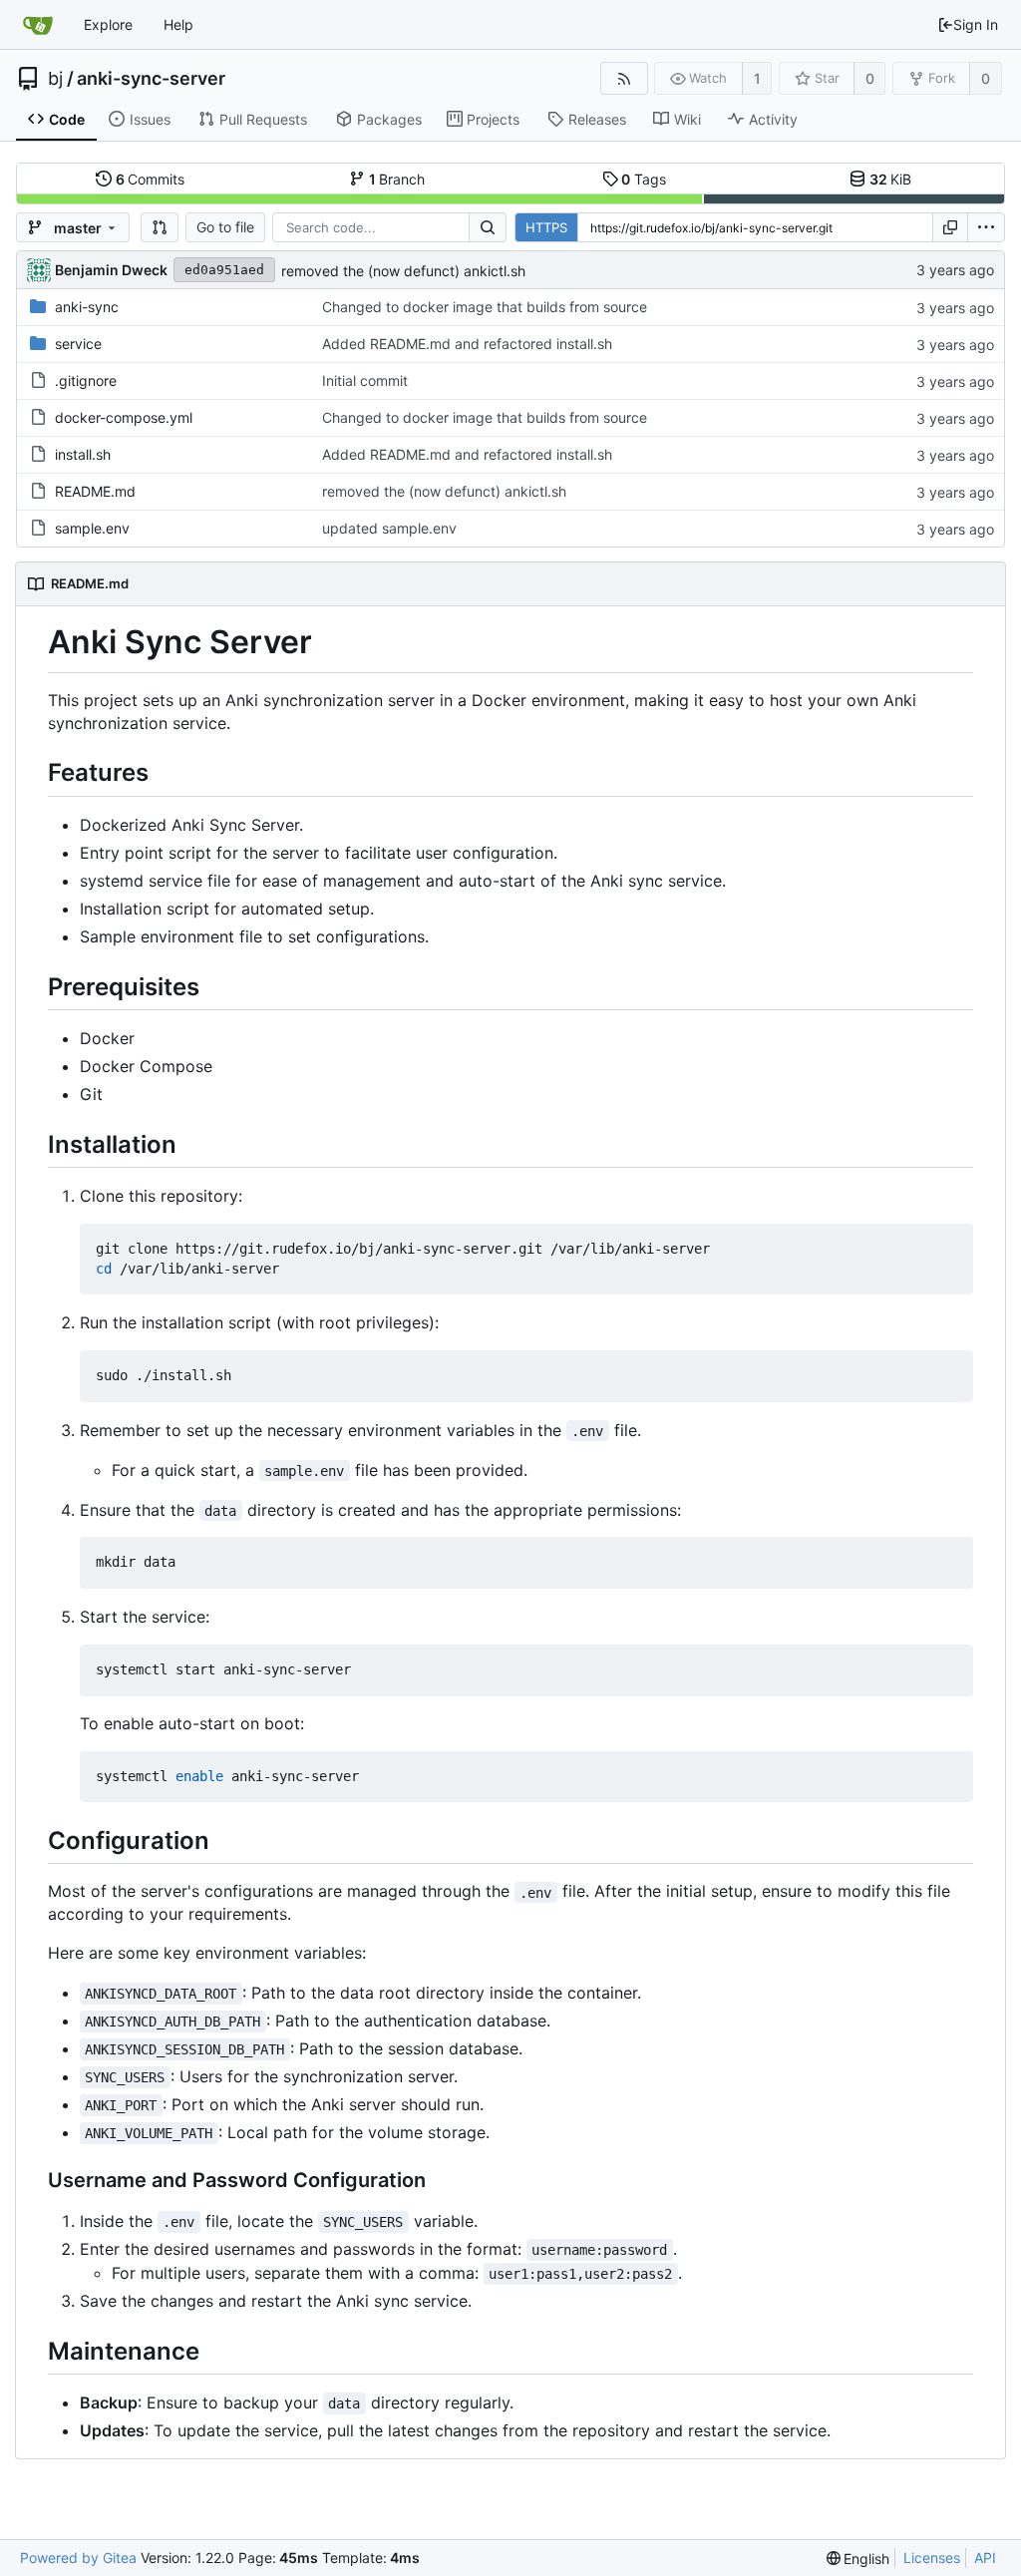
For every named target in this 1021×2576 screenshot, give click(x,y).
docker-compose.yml (124, 417)
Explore (108, 24)
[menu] (986, 227)
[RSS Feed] (624, 78)
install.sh (83, 454)
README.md (95, 491)
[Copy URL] (950, 227)
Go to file (225, 227)
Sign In (976, 24)
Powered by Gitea (78, 2558)
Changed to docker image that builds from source (485, 307)
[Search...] (488, 227)
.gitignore (86, 380)
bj (55, 79)
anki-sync (87, 307)
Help (178, 24)
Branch (397, 179)
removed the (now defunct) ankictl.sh (403, 271)
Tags (644, 179)
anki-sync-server (151, 79)
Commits (151, 179)
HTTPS (546, 227)
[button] (160, 227)
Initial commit (365, 380)
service (78, 344)
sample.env (92, 528)
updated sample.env (389, 528)
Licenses (932, 2558)
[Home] (38, 25)
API (985, 2558)
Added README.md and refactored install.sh (467, 344)
